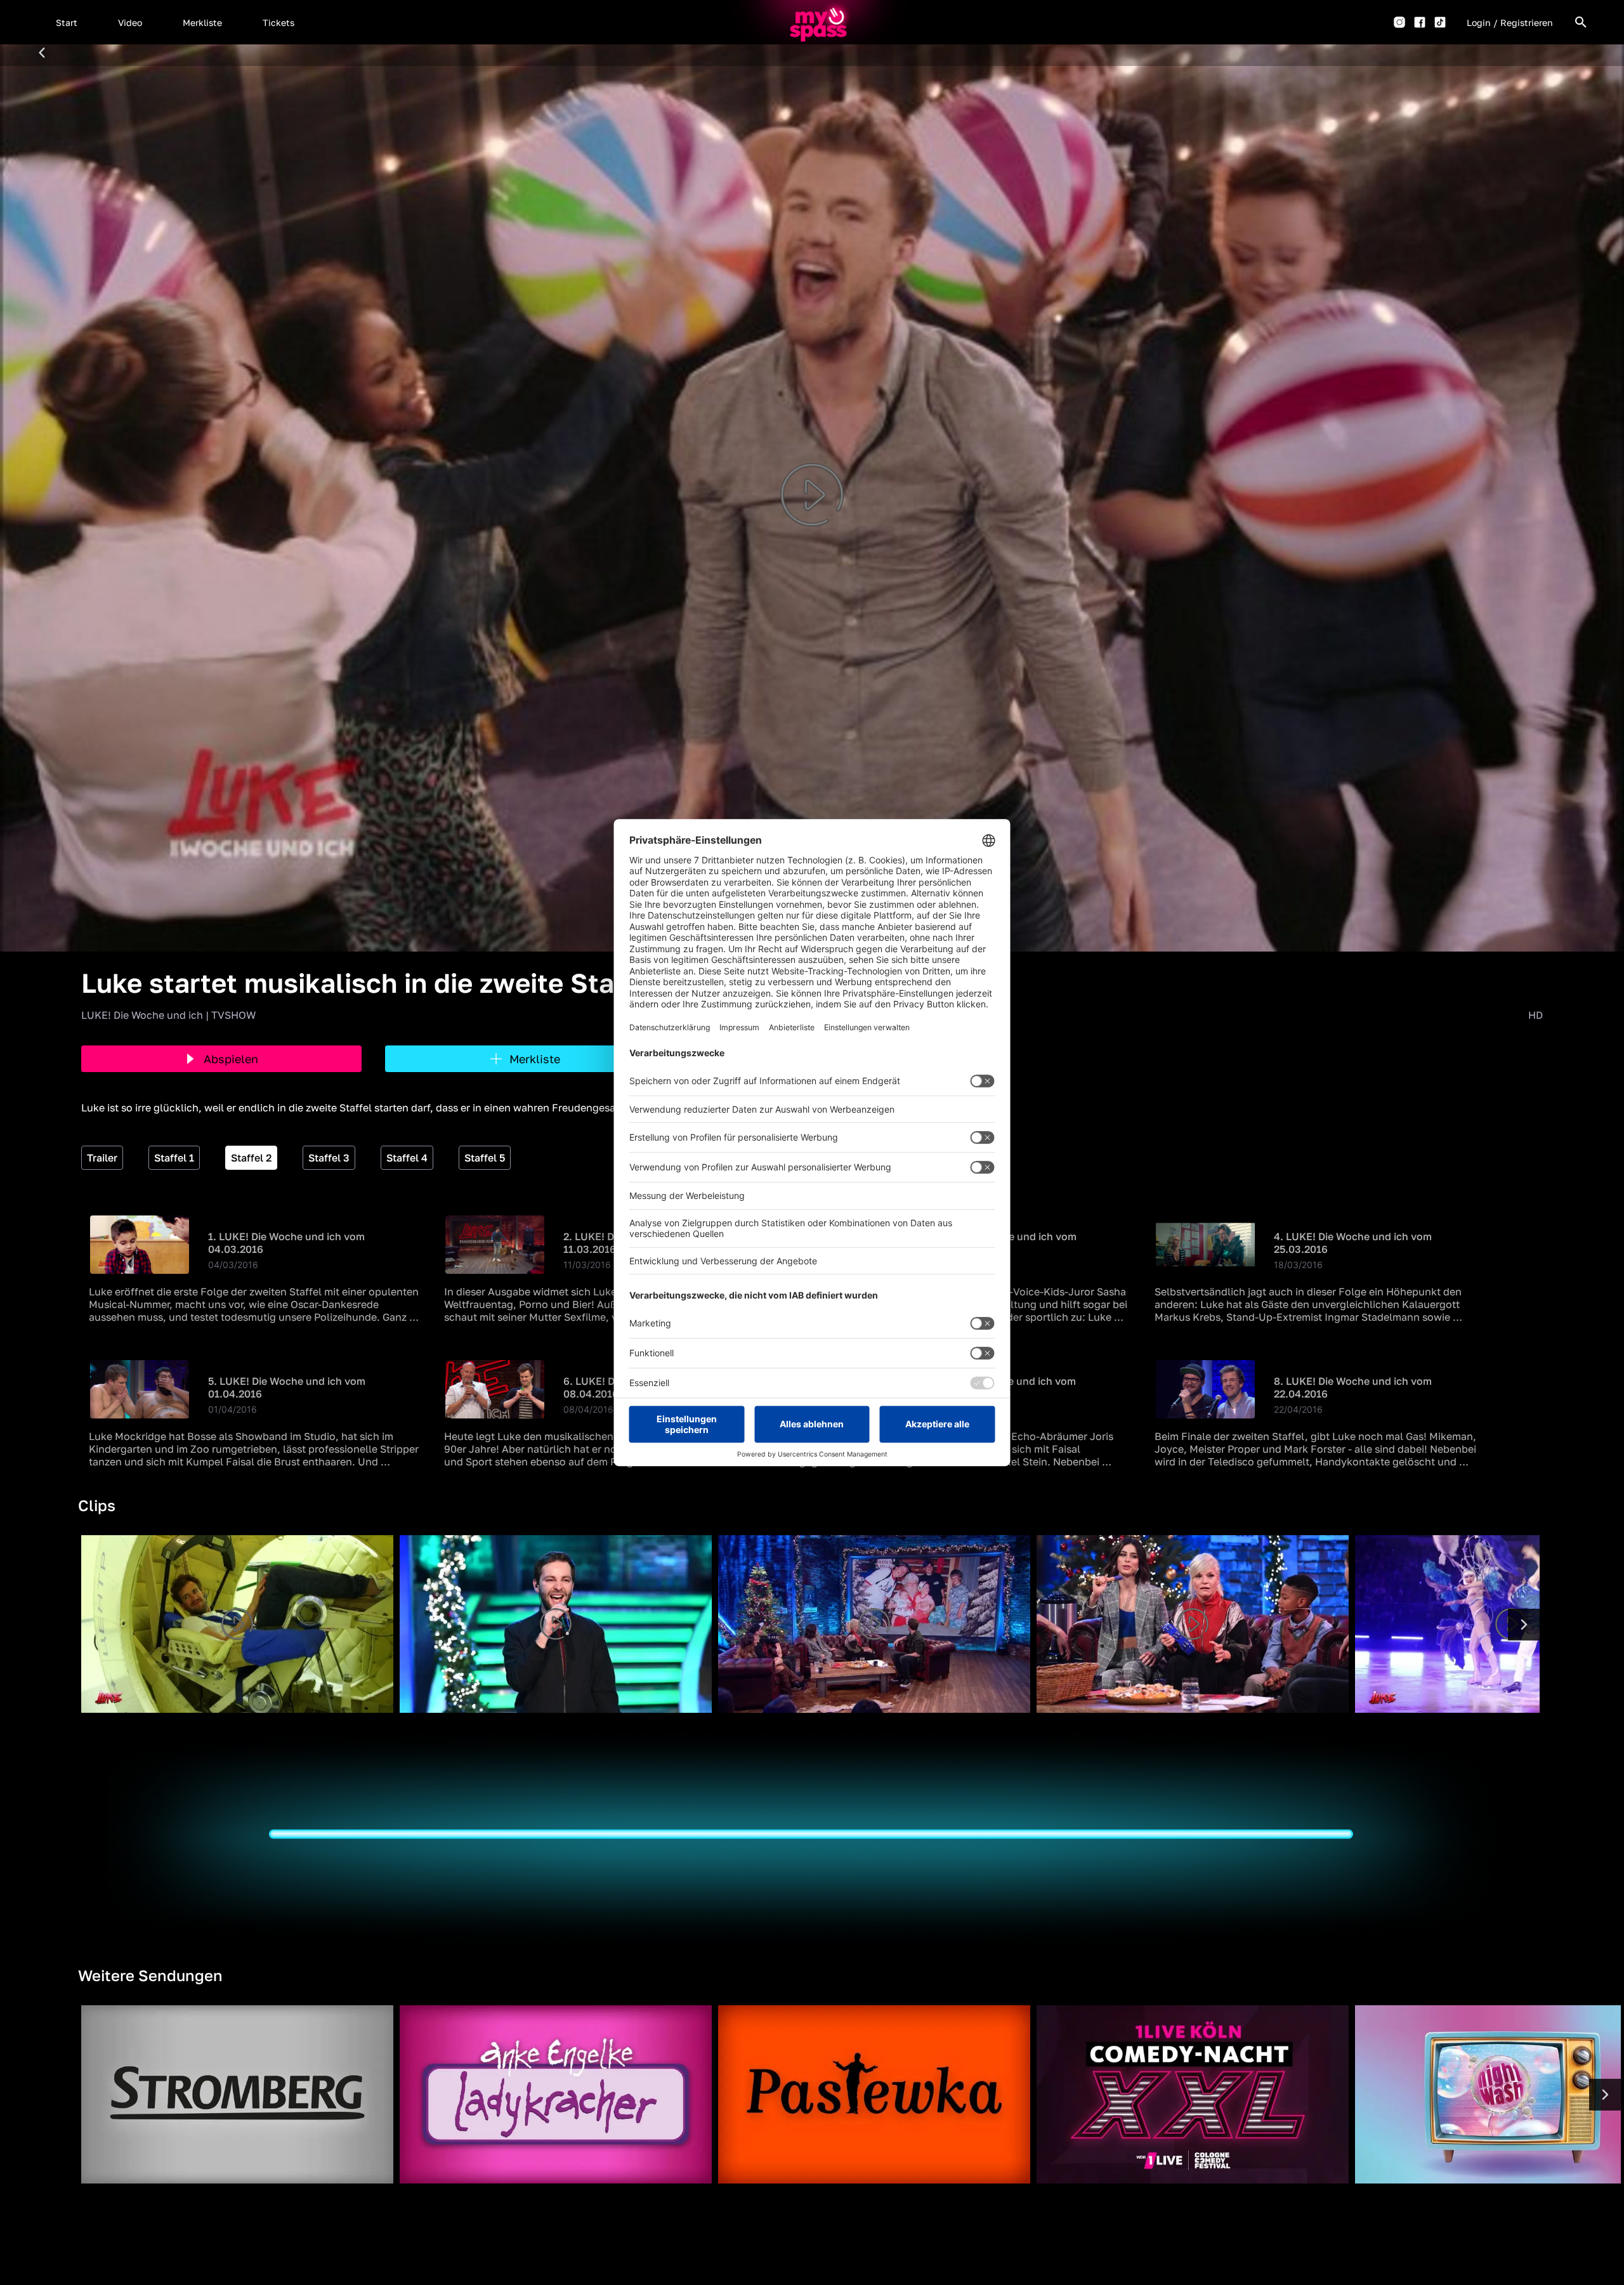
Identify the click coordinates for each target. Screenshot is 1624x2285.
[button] (67, 22)
